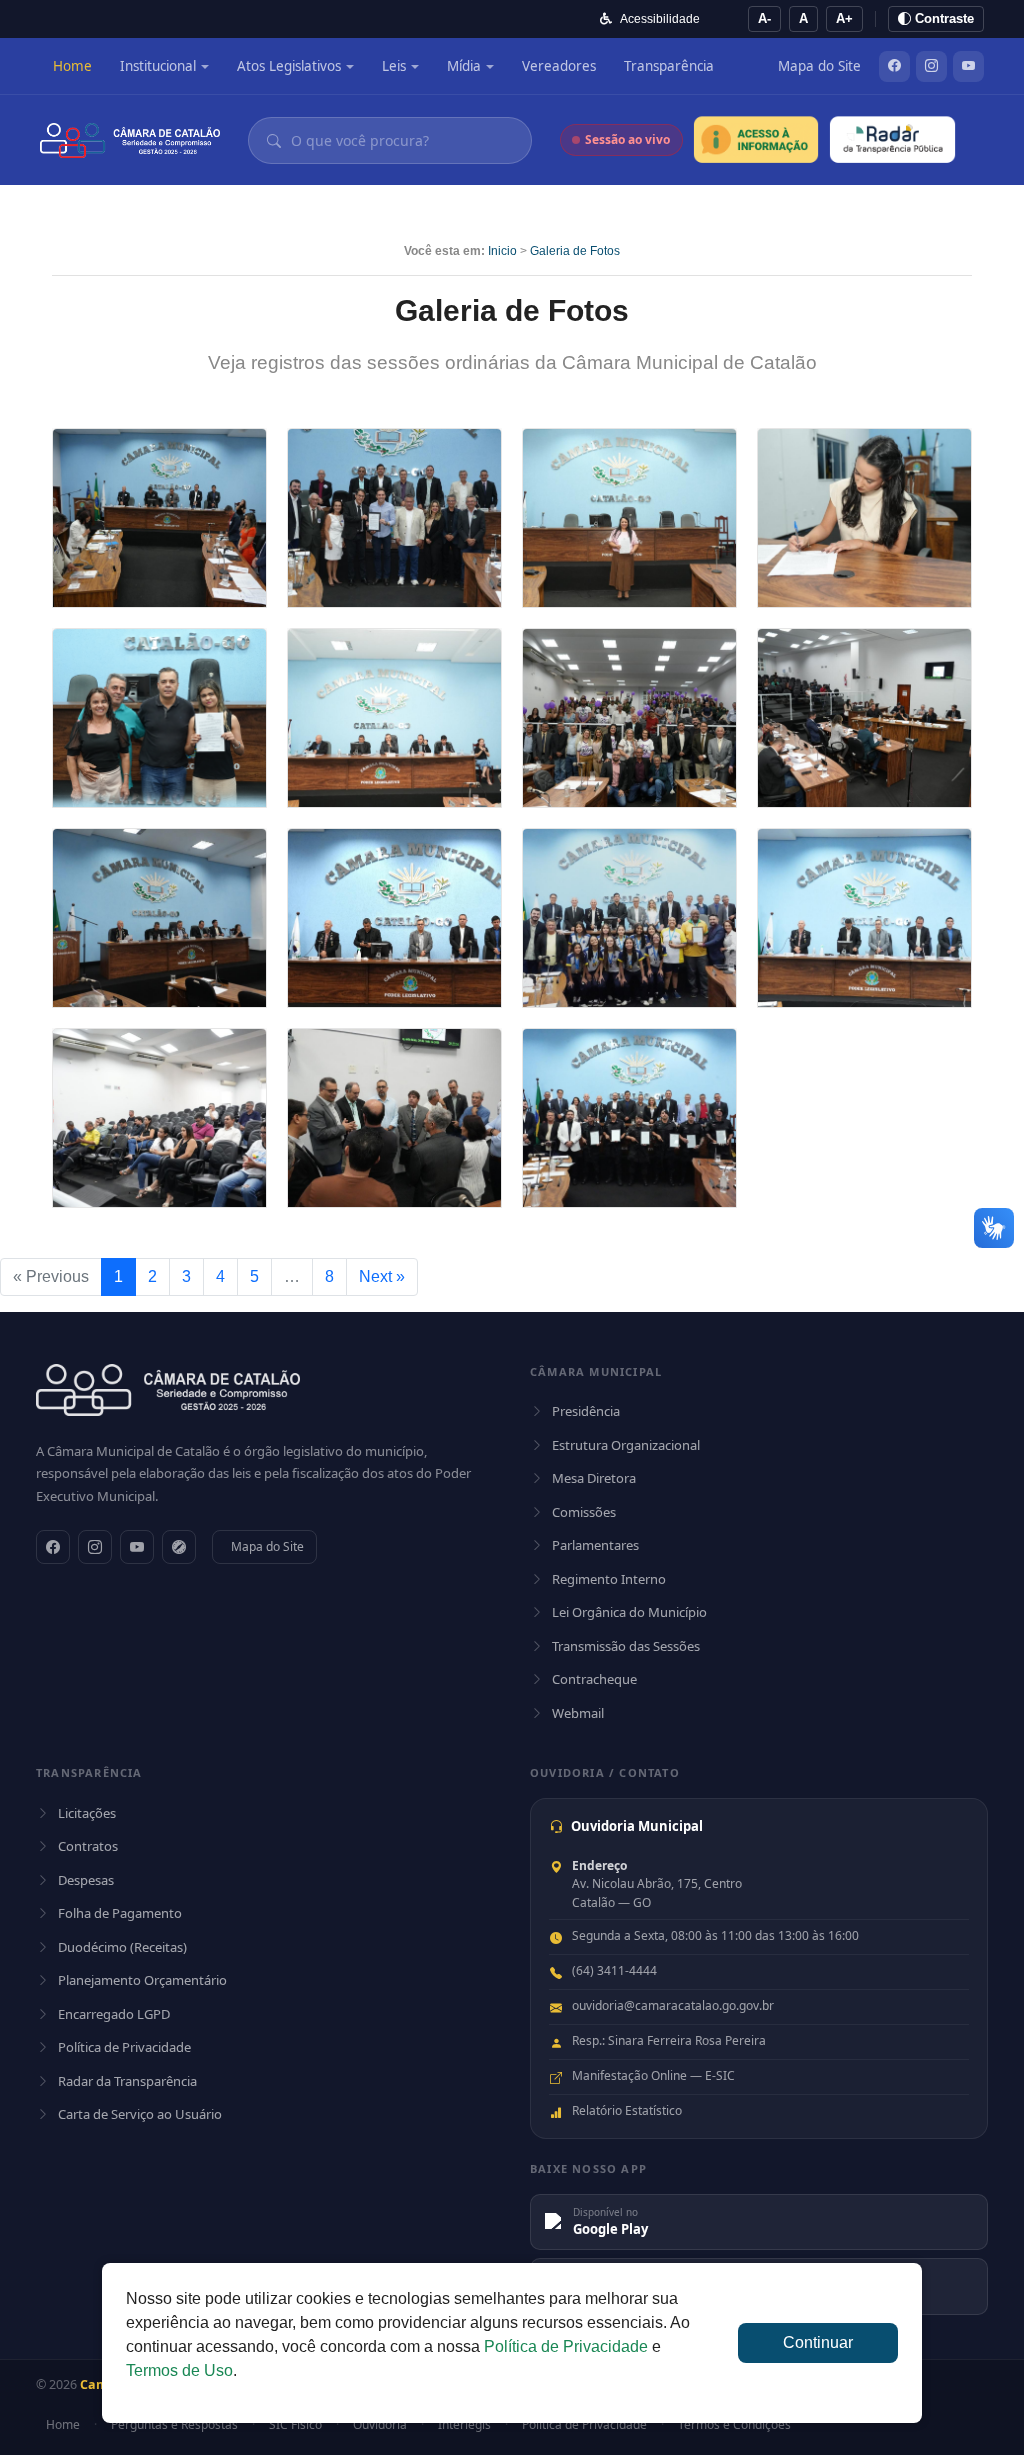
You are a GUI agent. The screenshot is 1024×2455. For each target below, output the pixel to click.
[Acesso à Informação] (756, 140)
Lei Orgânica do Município (629, 1612)
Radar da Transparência (127, 2081)
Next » (382, 1276)
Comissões (584, 1512)
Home (72, 66)
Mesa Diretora (594, 1478)
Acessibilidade (660, 19)
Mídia (464, 66)
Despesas (86, 1880)
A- (764, 18)
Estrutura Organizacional (626, 1445)
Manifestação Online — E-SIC (653, 2075)
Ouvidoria (380, 2424)
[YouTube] (968, 66)
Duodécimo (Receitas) (122, 1947)
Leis (394, 66)
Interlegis (464, 2424)
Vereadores (559, 66)
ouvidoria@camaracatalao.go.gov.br (673, 2005)
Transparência (669, 66)
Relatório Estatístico (627, 2110)
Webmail (578, 1713)
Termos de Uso (179, 2370)
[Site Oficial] (179, 1547)
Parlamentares (595, 1545)
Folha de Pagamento (120, 1913)
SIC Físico (295, 2424)
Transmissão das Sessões (626, 1646)
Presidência (586, 1411)
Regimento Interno (609, 1579)
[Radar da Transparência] (892, 140)
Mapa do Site (819, 66)
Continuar (818, 2342)
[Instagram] (931, 66)
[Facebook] (894, 66)
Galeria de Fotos (575, 251)
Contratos (88, 1846)
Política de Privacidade (124, 2047)
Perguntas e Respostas (174, 2424)
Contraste (942, 18)
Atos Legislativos (289, 66)
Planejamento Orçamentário (142, 1980)
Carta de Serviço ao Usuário (140, 2114)
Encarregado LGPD (114, 2014)
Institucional (158, 66)
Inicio (502, 251)
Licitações (87, 1813)
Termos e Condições (734, 2424)
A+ (844, 18)
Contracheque (594, 1679)
